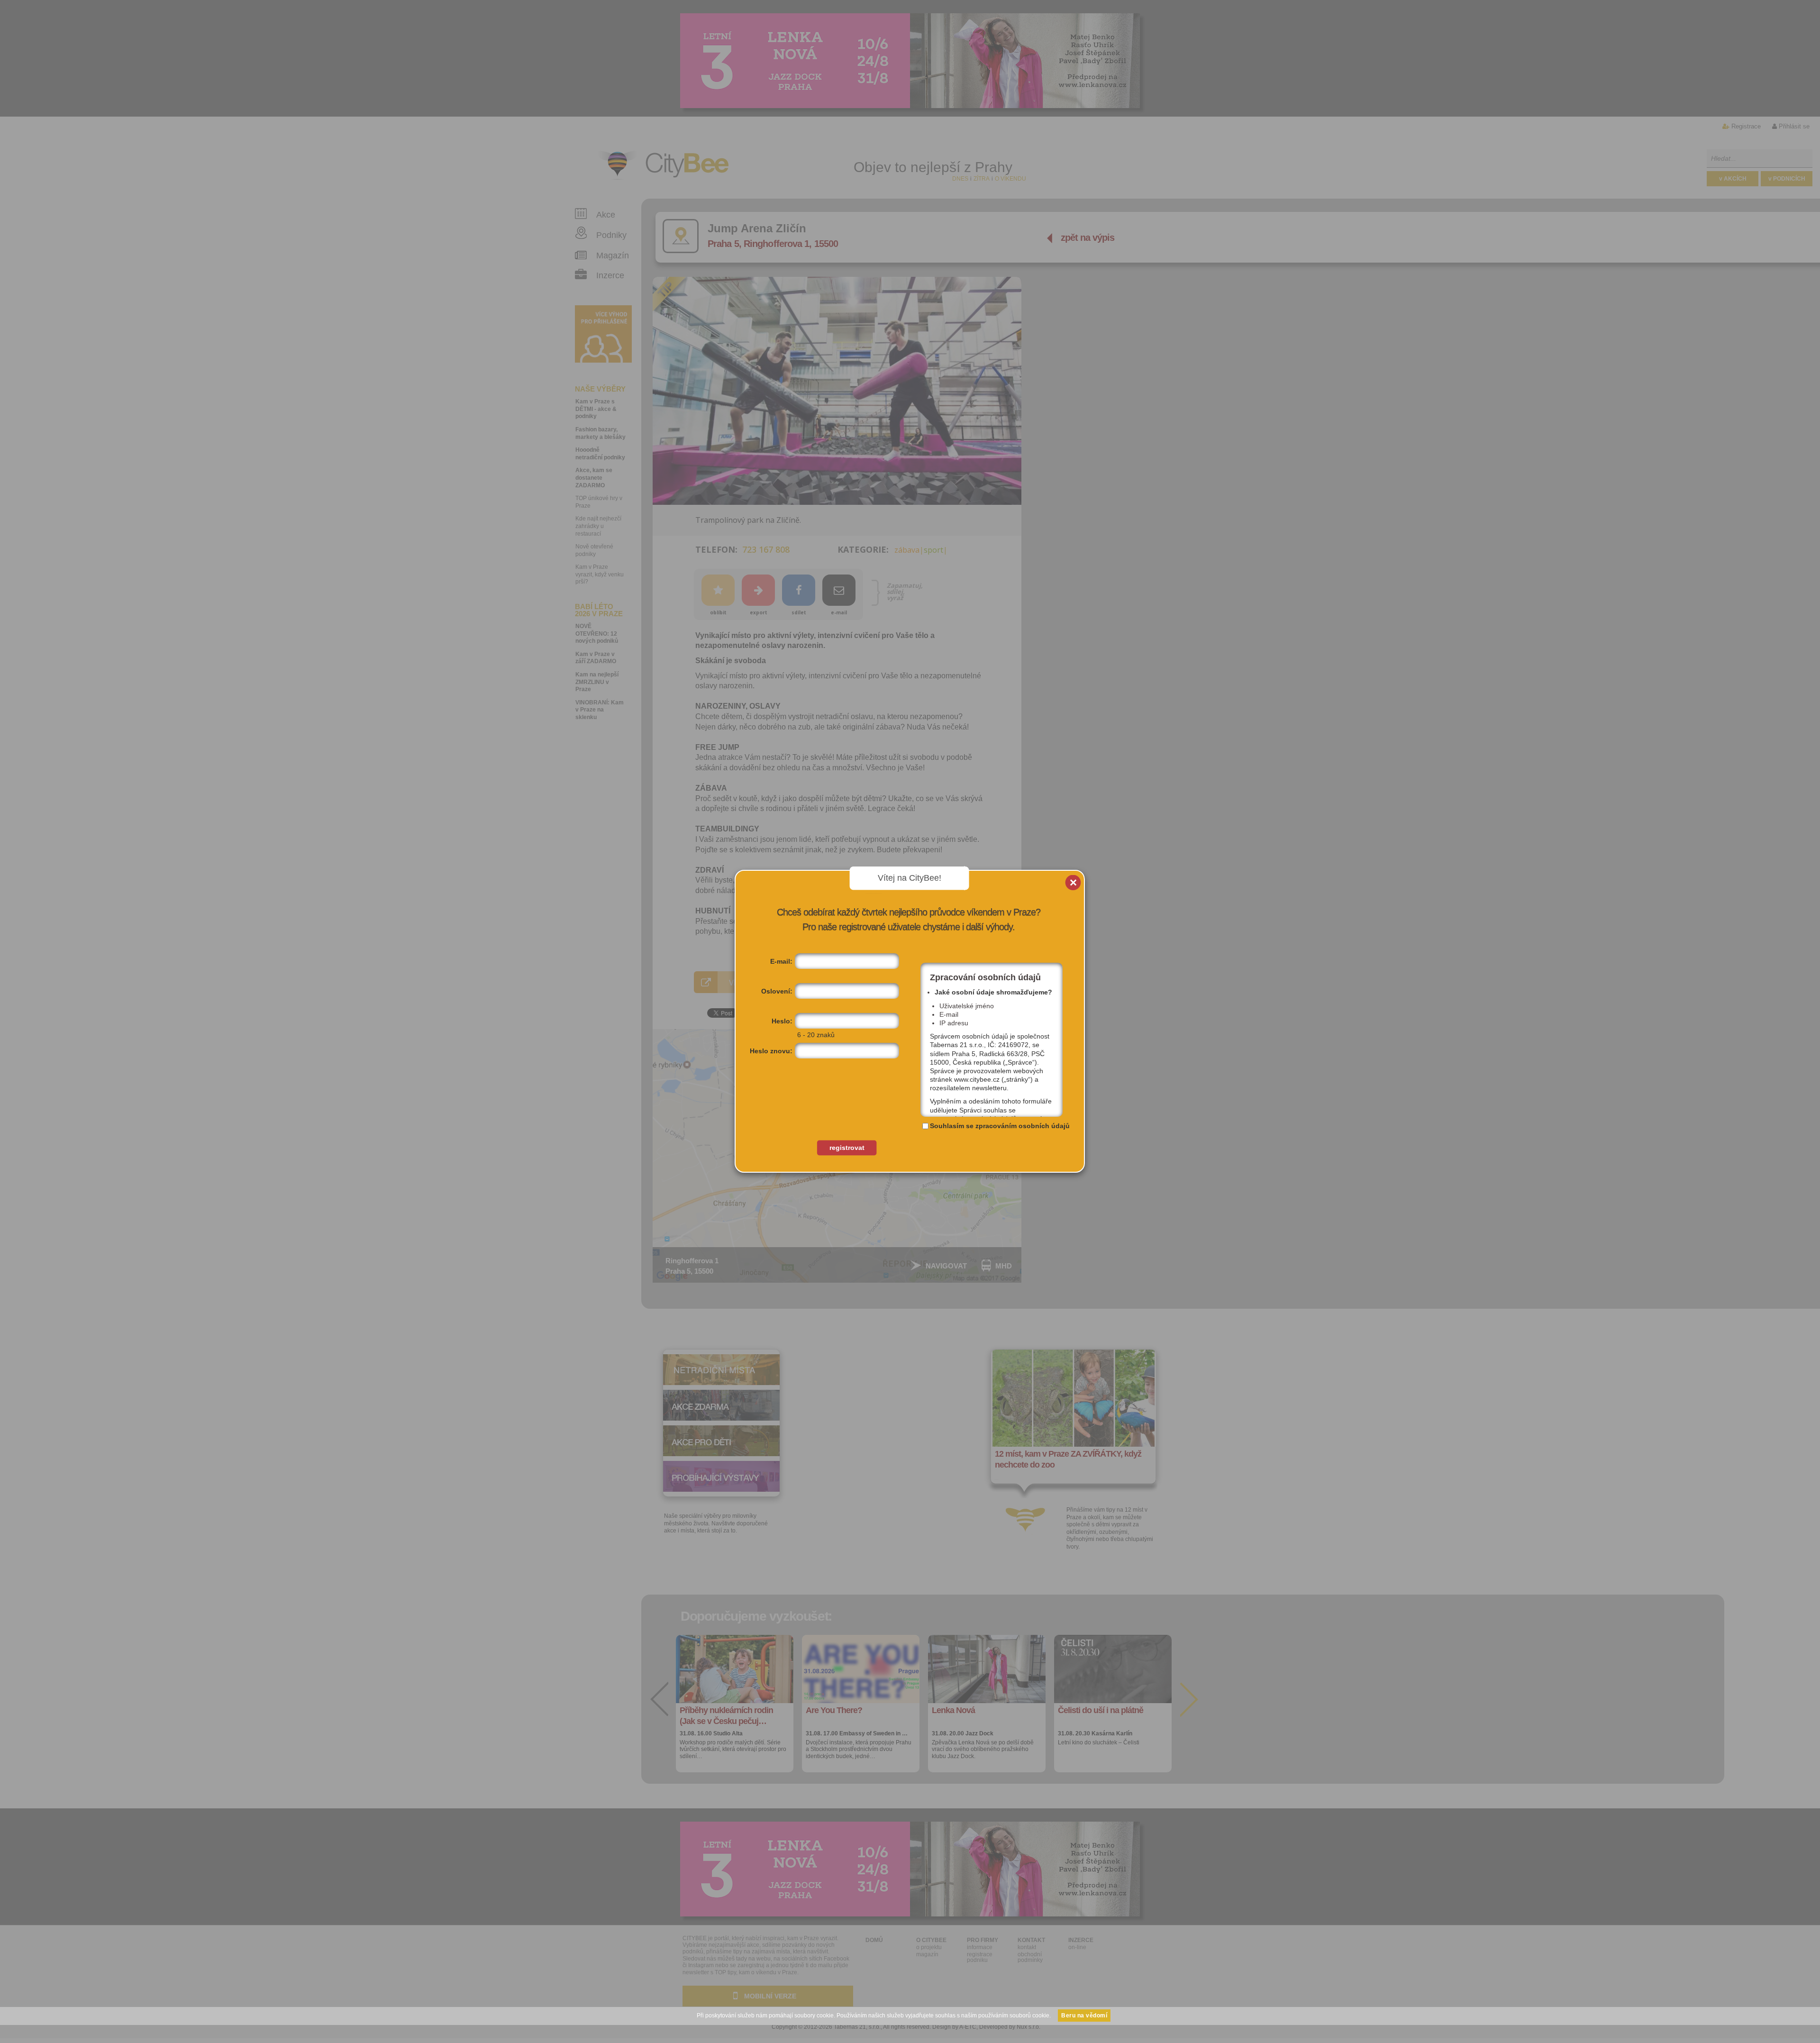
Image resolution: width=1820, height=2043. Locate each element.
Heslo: (782, 1021)
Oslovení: (777, 991)
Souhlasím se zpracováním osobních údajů (1000, 1126)
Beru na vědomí (1084, 2016)
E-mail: (781, 961)
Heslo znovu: (771, 1051)
